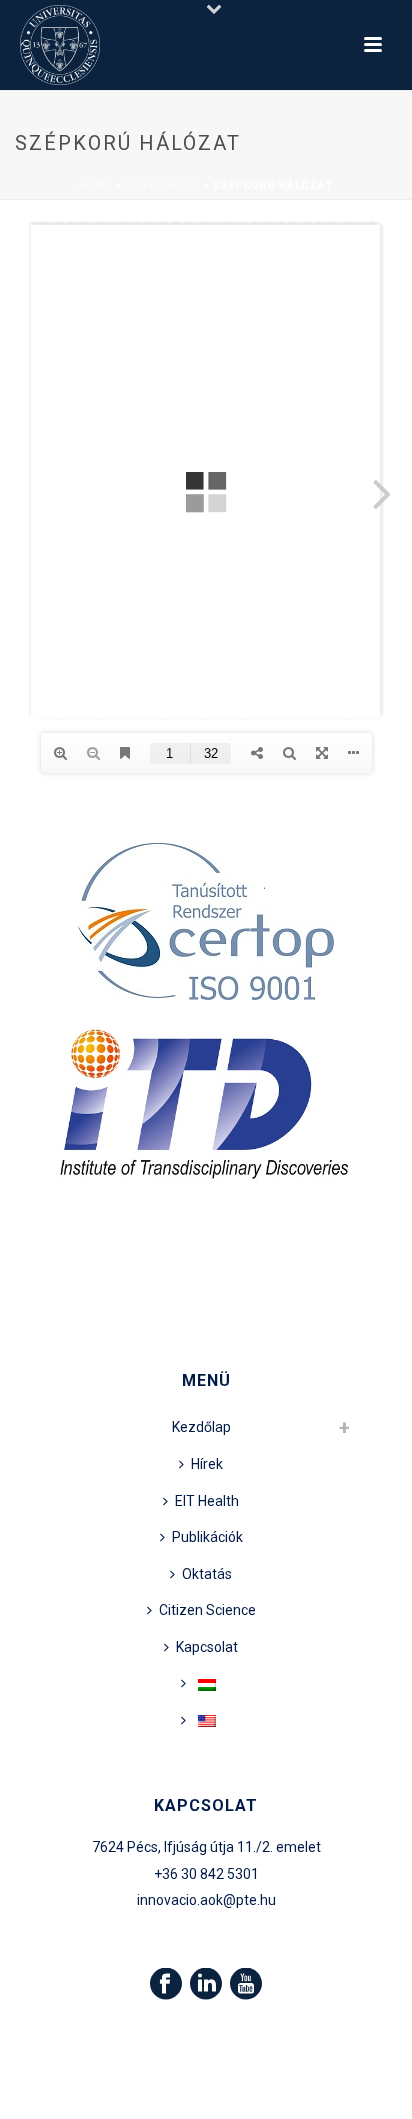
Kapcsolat (207, 1647)
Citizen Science (207, 1610)
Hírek (207, 1464)
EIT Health (207, 1501)
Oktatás (207, 1574)
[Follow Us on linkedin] (206, 1985)
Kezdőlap (201, 1427)
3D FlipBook (163, 185)
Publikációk (207, 1537)
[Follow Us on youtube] (246, 1985)
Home (96, 185)
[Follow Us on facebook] (166, 1985)
